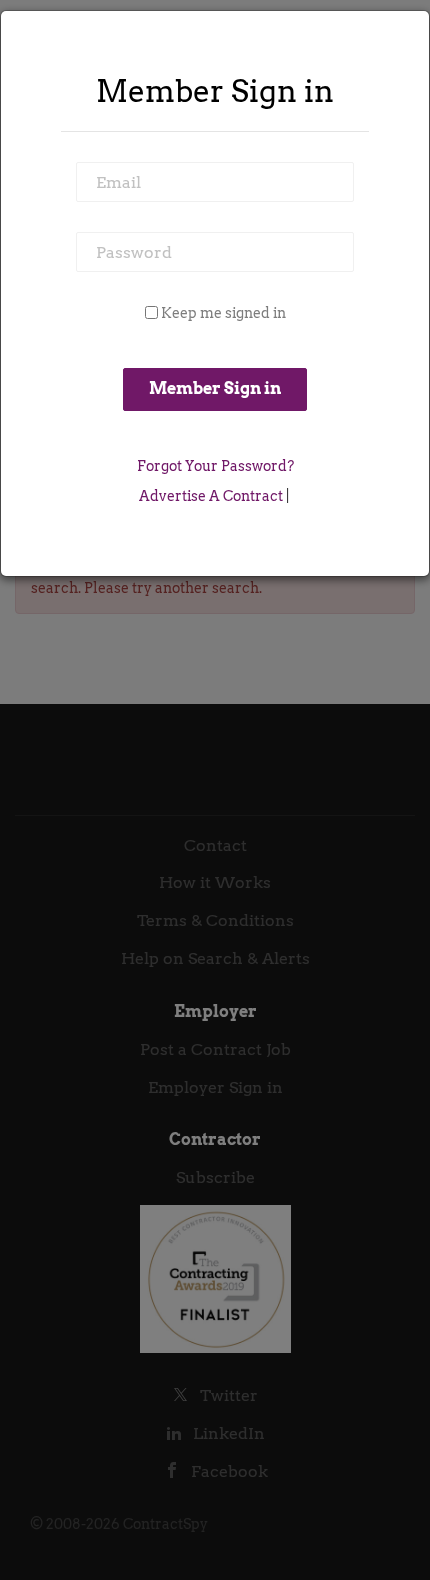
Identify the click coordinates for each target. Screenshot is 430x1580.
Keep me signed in (223, 313)
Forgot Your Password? (215, 466)
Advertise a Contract (211, 496)
